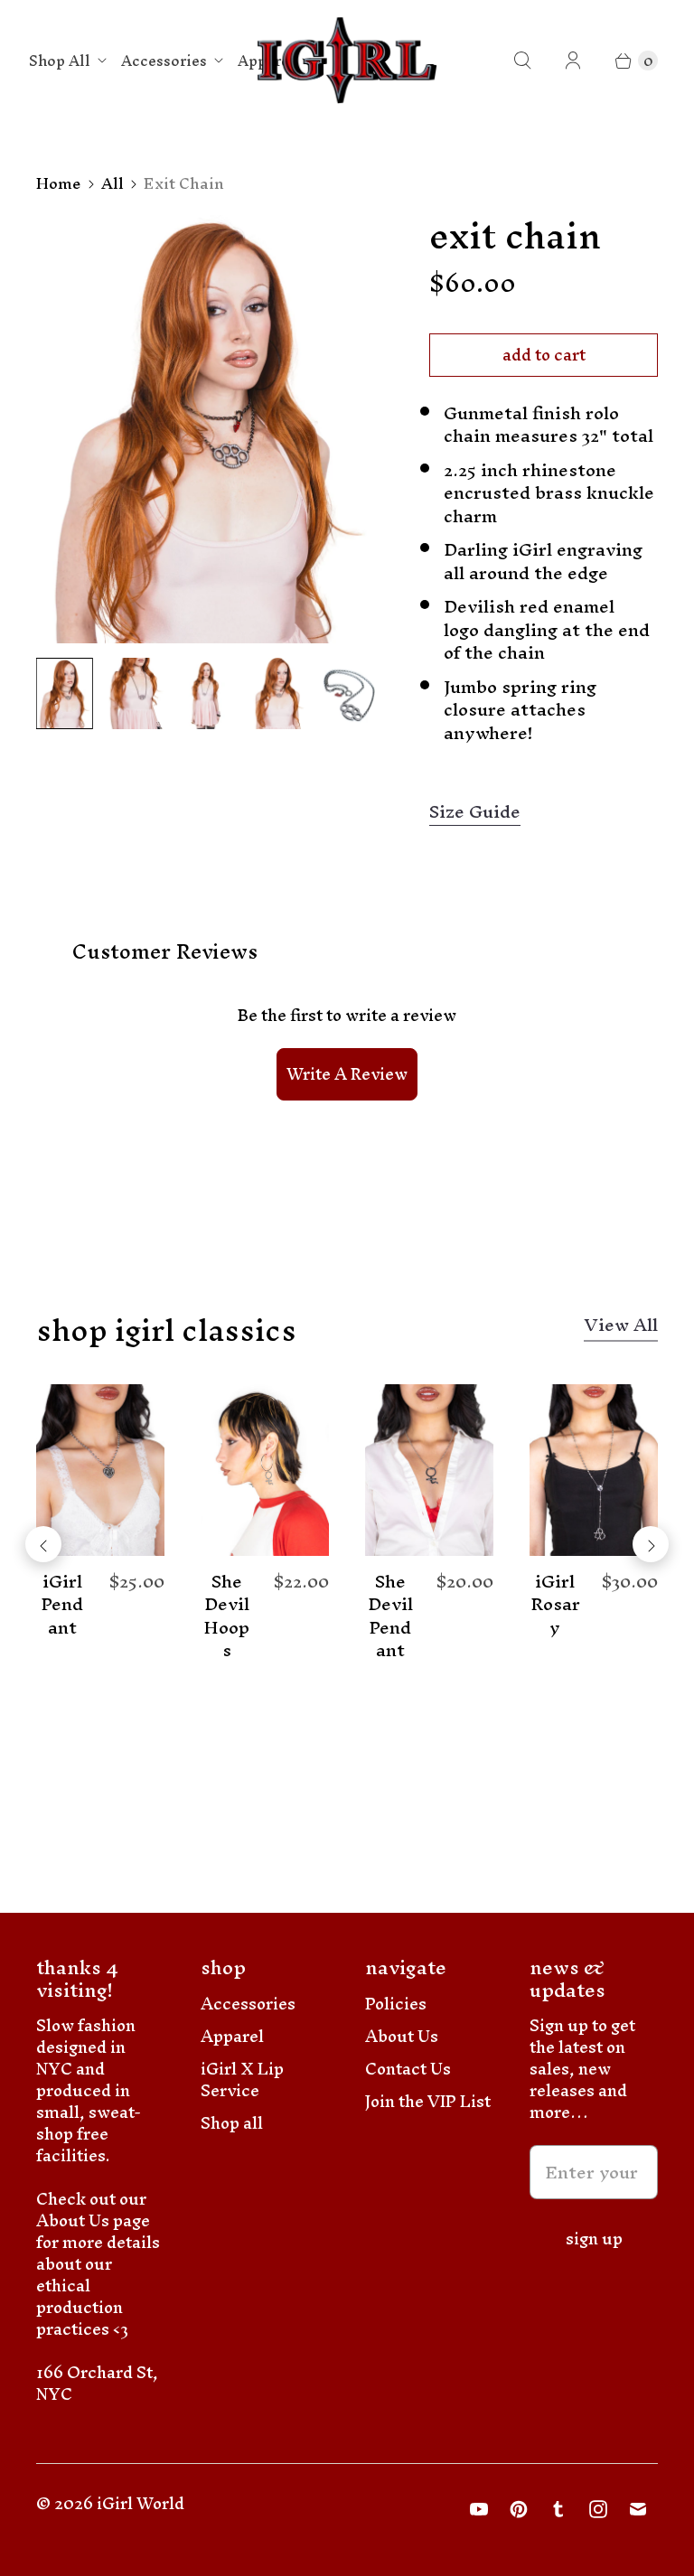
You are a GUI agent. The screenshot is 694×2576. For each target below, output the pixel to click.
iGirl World (141, 2503)
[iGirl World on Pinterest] (519, 2509)
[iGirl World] (347, 61)
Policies (396, 2004)
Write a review (347, 1074)
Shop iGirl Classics (166, 1330)
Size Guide (475, 813)
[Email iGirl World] (638, 2509)
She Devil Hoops (226, 1616)
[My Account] (573, 61)
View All (621, 1329)
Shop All (60, 61)
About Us (402, 2036)
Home (59, 183)
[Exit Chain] (207, 429)
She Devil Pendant (390, 1616)
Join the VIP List (428, 2101)
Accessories (164, 61)
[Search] (522, 61)
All (113, 183)
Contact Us (408, 2069)
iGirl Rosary (555, 1605)
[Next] (651, 1544)
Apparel (232, 2036)
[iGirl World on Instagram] (598, 2509)
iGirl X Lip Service (242, 2080)
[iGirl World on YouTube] (479, 2509)
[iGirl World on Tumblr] (558, 2509)
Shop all (232, 2123)
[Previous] (43, 1544)
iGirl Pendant (62, 1605)
